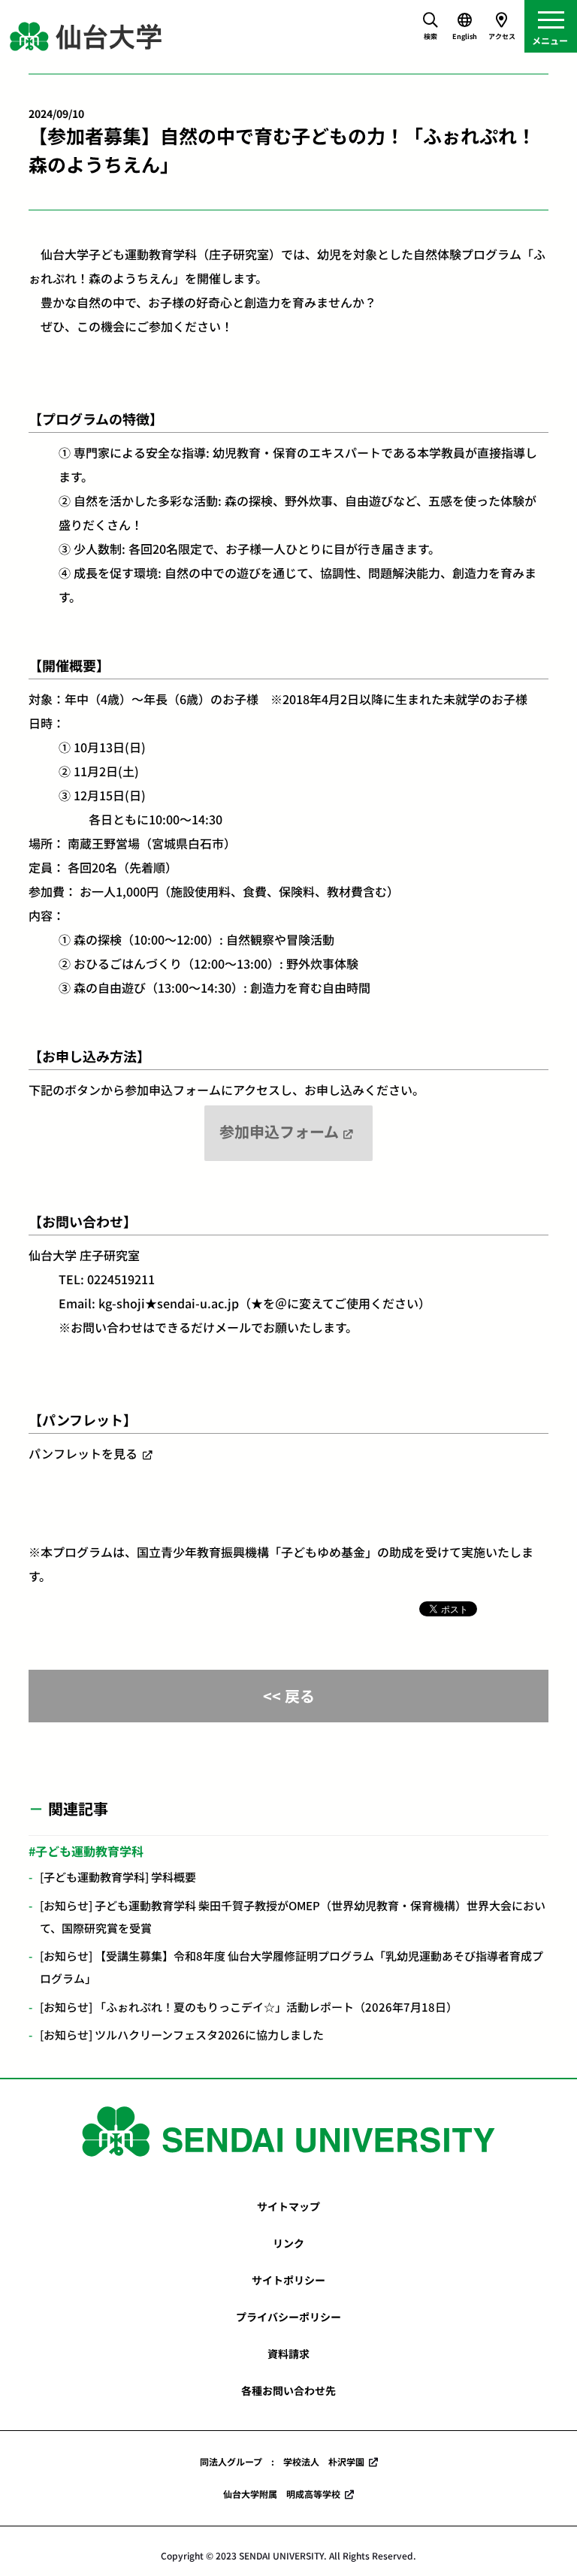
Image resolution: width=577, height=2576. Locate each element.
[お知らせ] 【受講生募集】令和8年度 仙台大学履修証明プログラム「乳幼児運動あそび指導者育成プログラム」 (292, 1967)
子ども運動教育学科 (89, 1851)
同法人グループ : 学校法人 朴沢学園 (282, 2461)
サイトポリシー (288, 2280)
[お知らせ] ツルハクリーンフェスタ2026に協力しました (182, 2035)
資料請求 (288, 2354)
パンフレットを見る (83, 1453)
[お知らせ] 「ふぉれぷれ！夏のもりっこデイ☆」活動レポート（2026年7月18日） (249, 2007)
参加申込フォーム (279, 1131)
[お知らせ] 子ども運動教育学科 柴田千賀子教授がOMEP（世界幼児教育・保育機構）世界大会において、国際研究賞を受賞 (293, 1917)
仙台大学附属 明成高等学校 (282, 2494)
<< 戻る (289, 1696)
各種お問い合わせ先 (288, 2390)
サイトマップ (288, 2206)
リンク (288, 2243)
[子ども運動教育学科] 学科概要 (118, 1877)
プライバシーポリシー (288, 2317)
